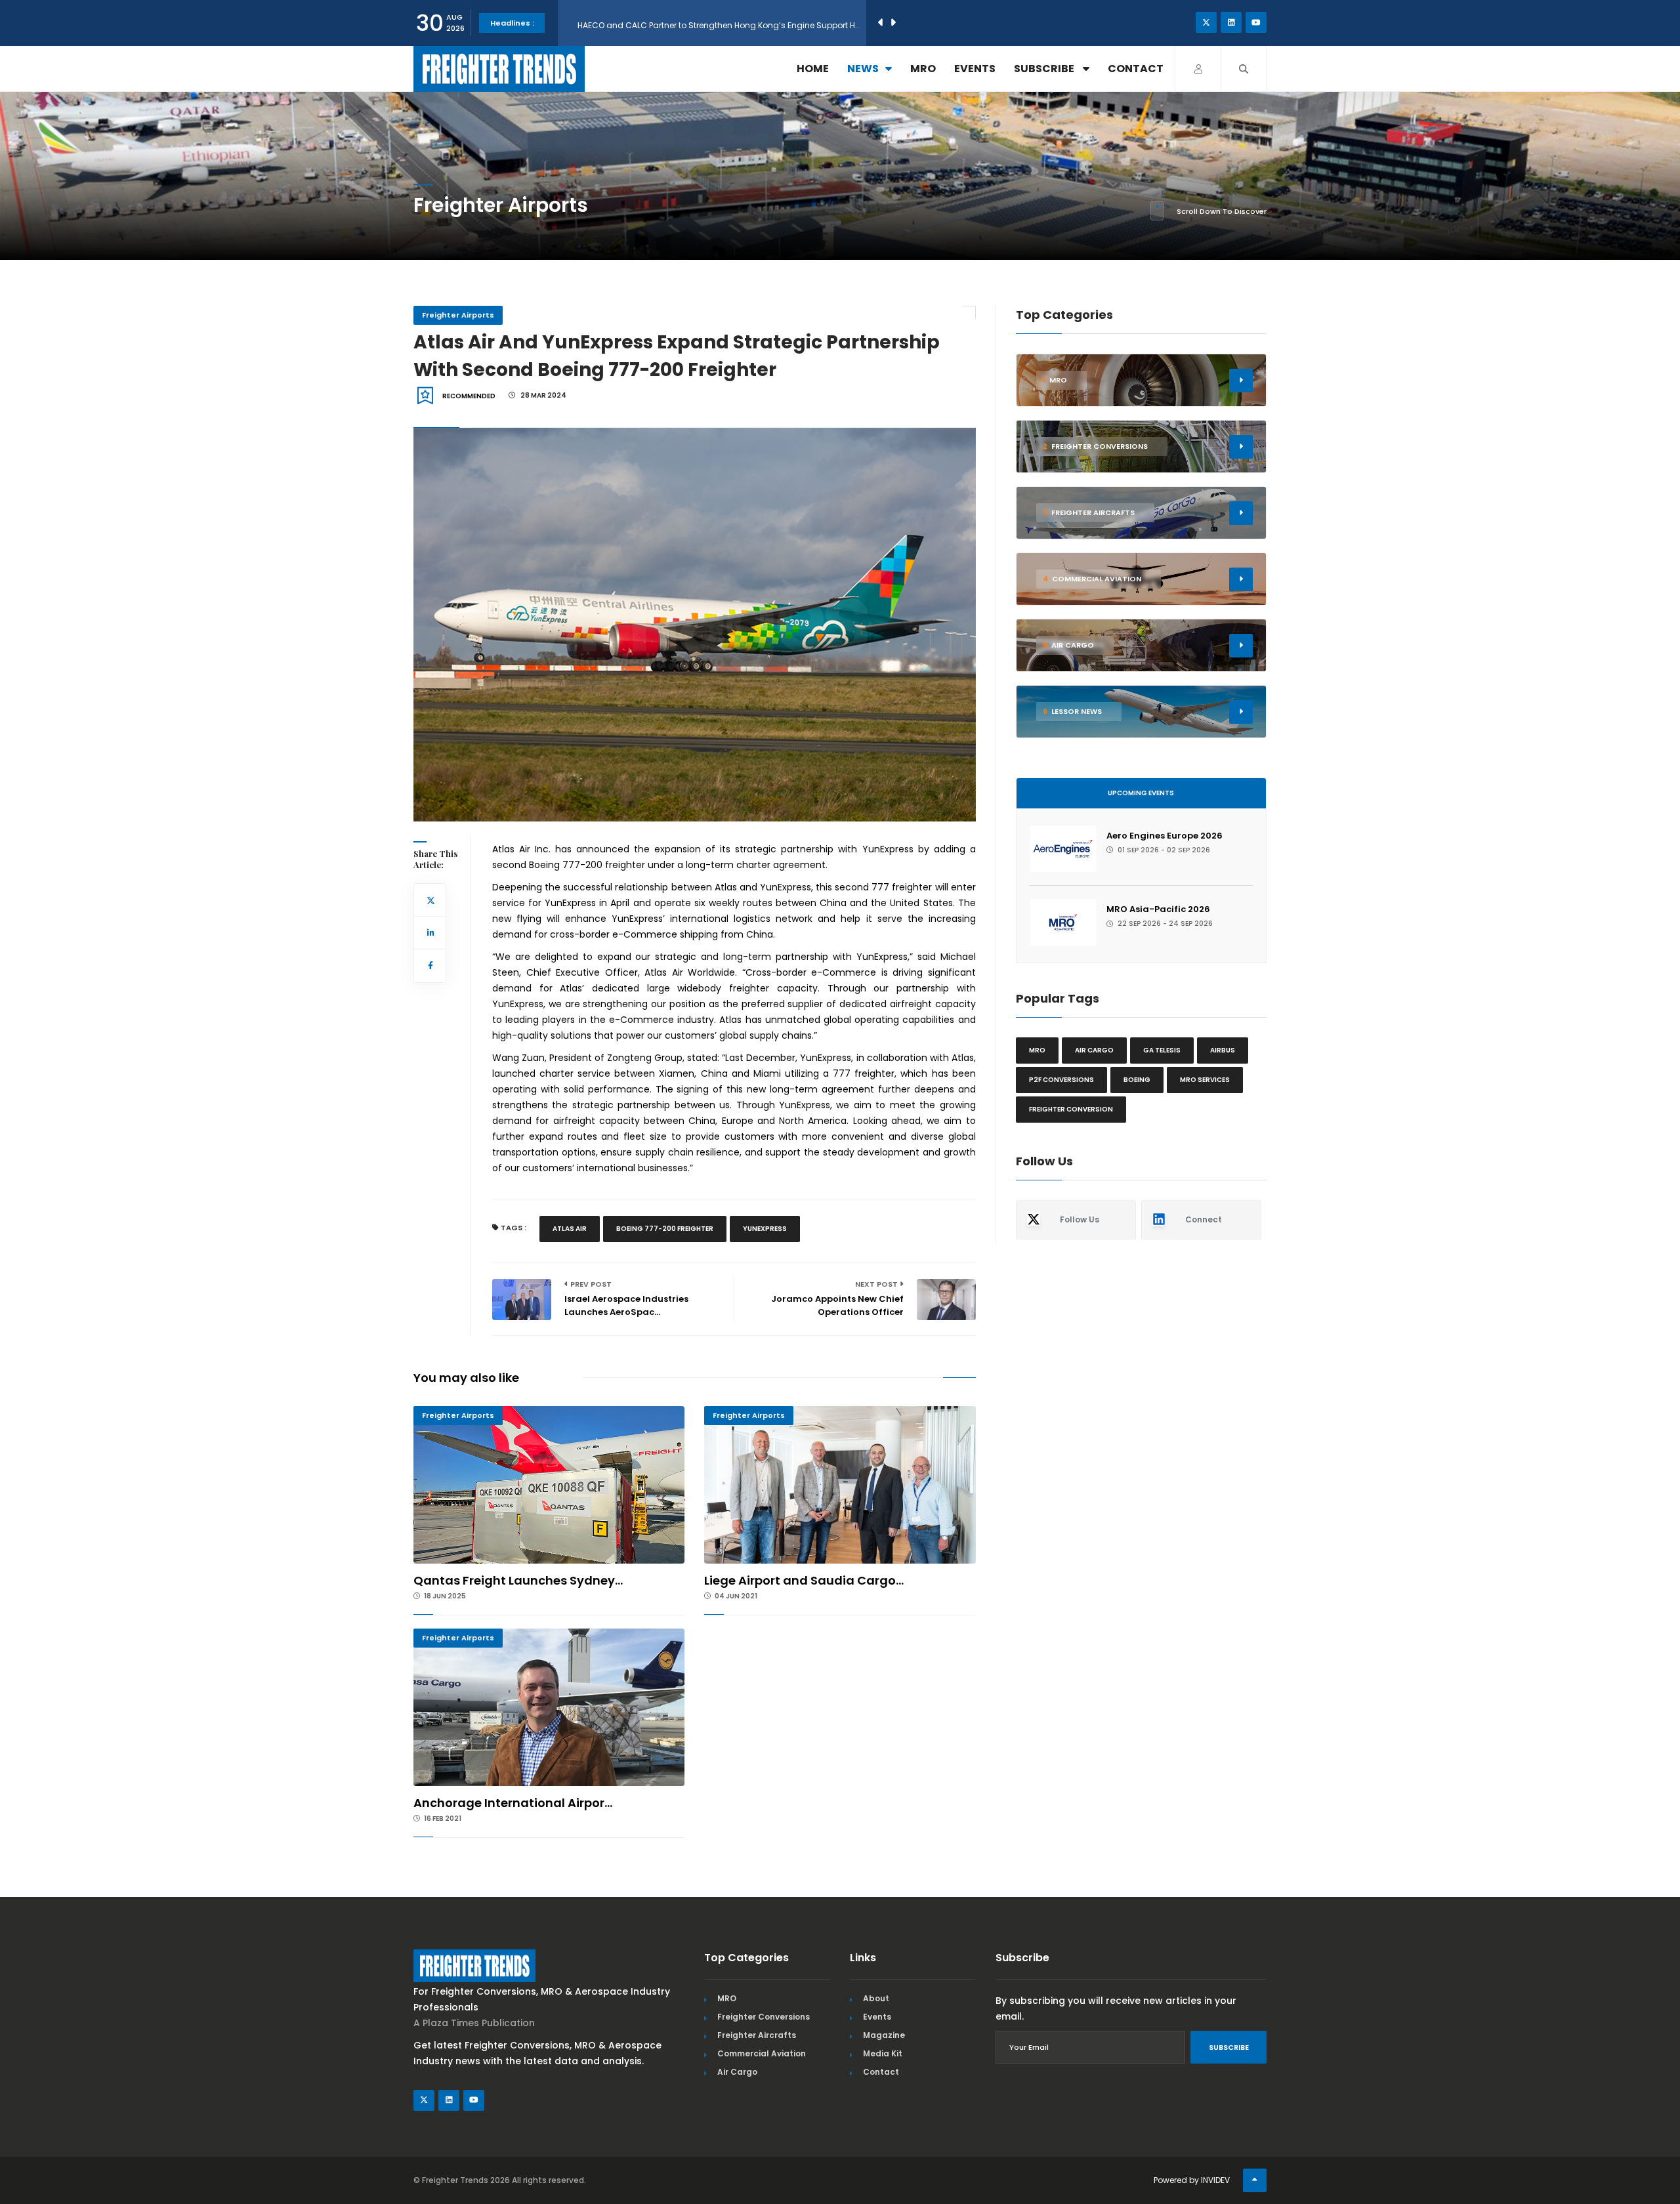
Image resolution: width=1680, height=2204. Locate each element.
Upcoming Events (1141, 793)
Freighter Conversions (764, 2017)
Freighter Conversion (1071, 1109)
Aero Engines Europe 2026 (1165, 836)
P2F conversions (1061, 1080)
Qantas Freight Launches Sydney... (518, 1580)
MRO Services (1205, 1080)
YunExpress (765, 1229)
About (876, 1998)
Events (975, 69)
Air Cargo (737, 2072)
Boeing (1137, 1080)
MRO (923, 69)
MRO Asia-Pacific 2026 (1158, 909)
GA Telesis (1162, 1050)
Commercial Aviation (762, 2053)
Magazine (884, 2035)
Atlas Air (570, 1229)
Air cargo (1094, 1050)
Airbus (1223, 1050)
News (863, 69)
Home (813, 69)
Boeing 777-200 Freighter (665, 1229)
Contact (1136, 69)
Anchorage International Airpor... (513, 1803)
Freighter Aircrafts (757, 2035)
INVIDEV (1215, 2180)
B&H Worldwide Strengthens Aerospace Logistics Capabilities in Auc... (716, 23)
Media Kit (883, 2053)
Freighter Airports (458, 315)
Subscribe (1045, 69)
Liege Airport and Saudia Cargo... (804, 1580)
